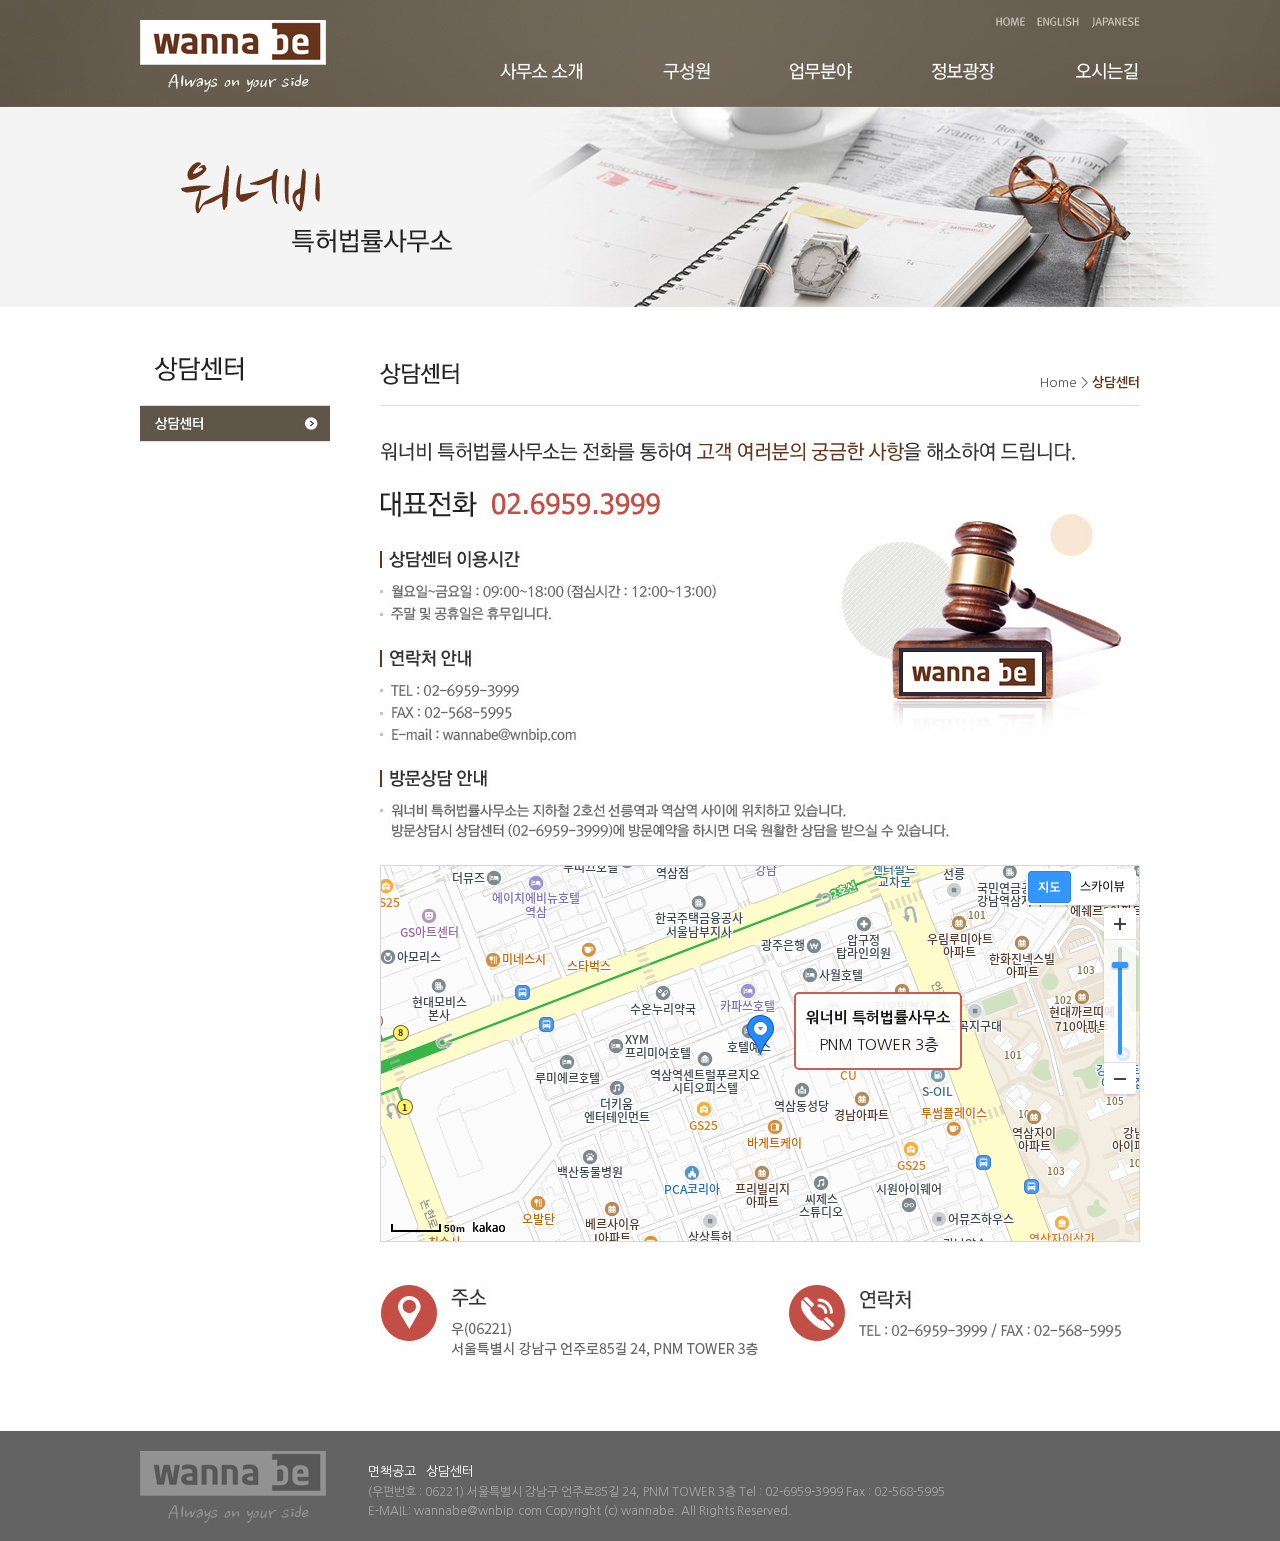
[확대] (1120, 924)
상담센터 (450, 1471)
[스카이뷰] (1102, 887)
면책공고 (392, 1471)
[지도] (1049, 887)
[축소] (1120, 1078)
